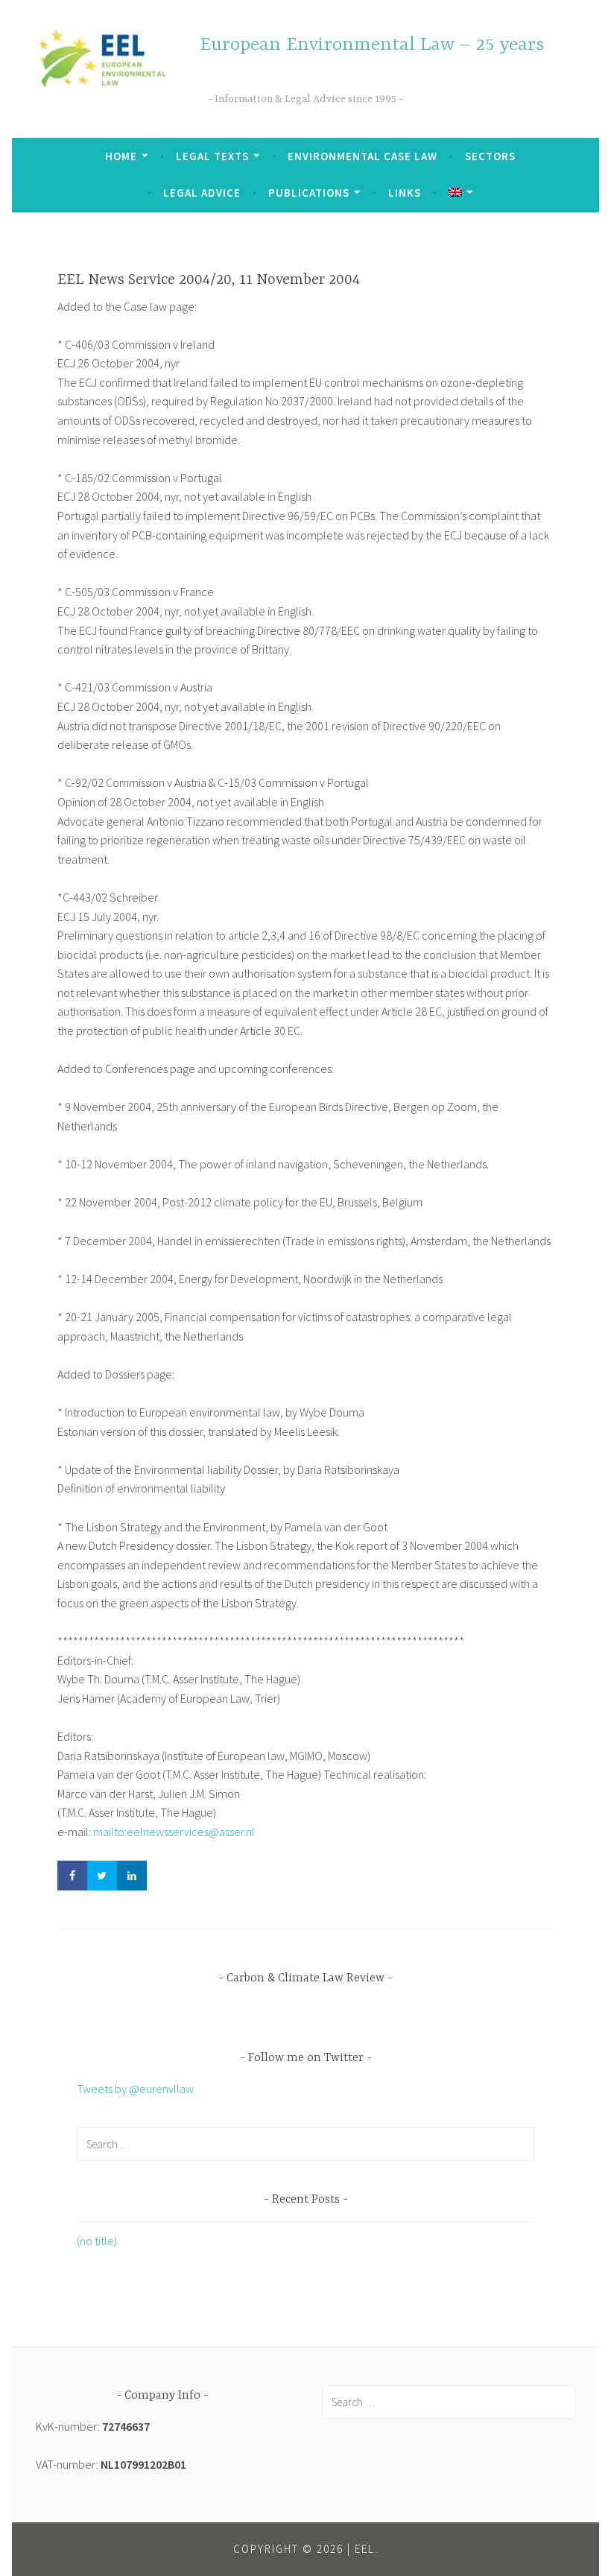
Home (121, 156)
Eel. (367, 2549)
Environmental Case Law (363, 156)
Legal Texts (212, 156)
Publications (309, 193)
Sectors (490, 156)
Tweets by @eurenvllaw (135, 2089)
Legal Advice (202, 193)
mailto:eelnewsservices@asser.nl (174, 1832)
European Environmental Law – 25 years (372, 45)
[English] (461, 193)
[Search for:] (305, 2144)
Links (405, 193)
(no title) (97, 2241)
